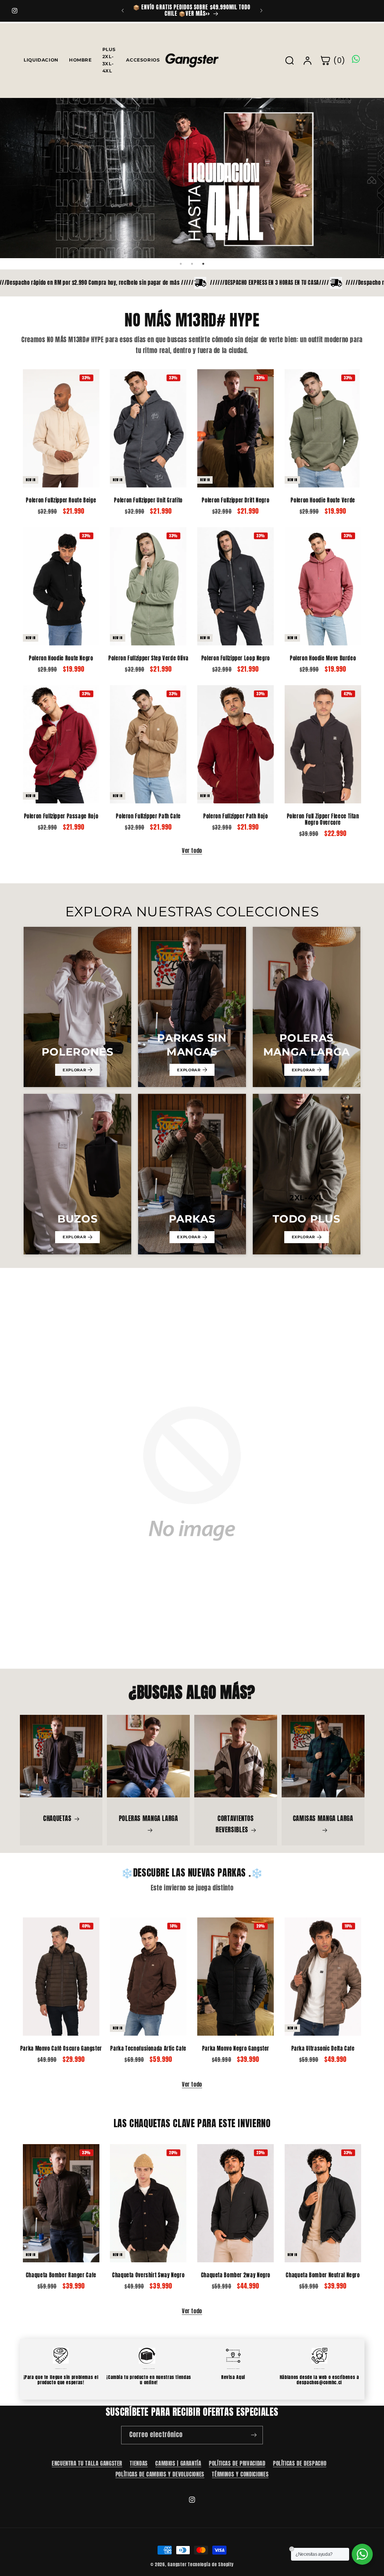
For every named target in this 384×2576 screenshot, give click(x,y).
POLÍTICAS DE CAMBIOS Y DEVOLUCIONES (160, 2474)
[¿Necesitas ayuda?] (362, 2554)
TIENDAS (139, 2463)
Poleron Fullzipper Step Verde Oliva (148, 659)
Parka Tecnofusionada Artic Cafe (148, 2049)
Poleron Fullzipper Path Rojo (236, 817)
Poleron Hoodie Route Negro (61, 659)
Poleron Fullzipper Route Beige (61, 501)
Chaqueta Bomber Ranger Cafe (61, 2275)
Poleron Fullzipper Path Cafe (148, 817)
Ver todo (192, 851)
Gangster (177, 2564)
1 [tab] (181, 264)
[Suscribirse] (254, 2435)
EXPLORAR (74, 1070)
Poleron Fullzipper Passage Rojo (61, 817)
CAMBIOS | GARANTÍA (178, 2463)
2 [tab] (192, 264)
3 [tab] (203, 264)
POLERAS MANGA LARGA (148, 1818)
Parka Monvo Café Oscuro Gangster (61, 2049)
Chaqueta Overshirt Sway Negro (148, 2275)
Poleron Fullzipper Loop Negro (236, 659)
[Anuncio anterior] (123, 11)
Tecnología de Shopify (211, 2564)
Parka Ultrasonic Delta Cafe (323, 2049)
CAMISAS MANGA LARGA (323, 1818)
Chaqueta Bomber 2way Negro (236, 2275)
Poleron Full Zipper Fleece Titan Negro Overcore (323, 820)
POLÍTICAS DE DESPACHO (300, 2463)
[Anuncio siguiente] (261, 11)
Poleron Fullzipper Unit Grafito (148, 501)
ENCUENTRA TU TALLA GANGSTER (87, 2463)
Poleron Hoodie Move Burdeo (323, 659)
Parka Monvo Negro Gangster (236, 2049)
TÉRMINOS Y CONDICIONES (240, 2474)
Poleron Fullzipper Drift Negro (235, 501)
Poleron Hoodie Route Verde (323, 501)
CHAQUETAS (57, 1818)
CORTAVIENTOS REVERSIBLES (235, 1824)
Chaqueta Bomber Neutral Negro (323, 2275)
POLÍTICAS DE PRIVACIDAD (237, 2463)
